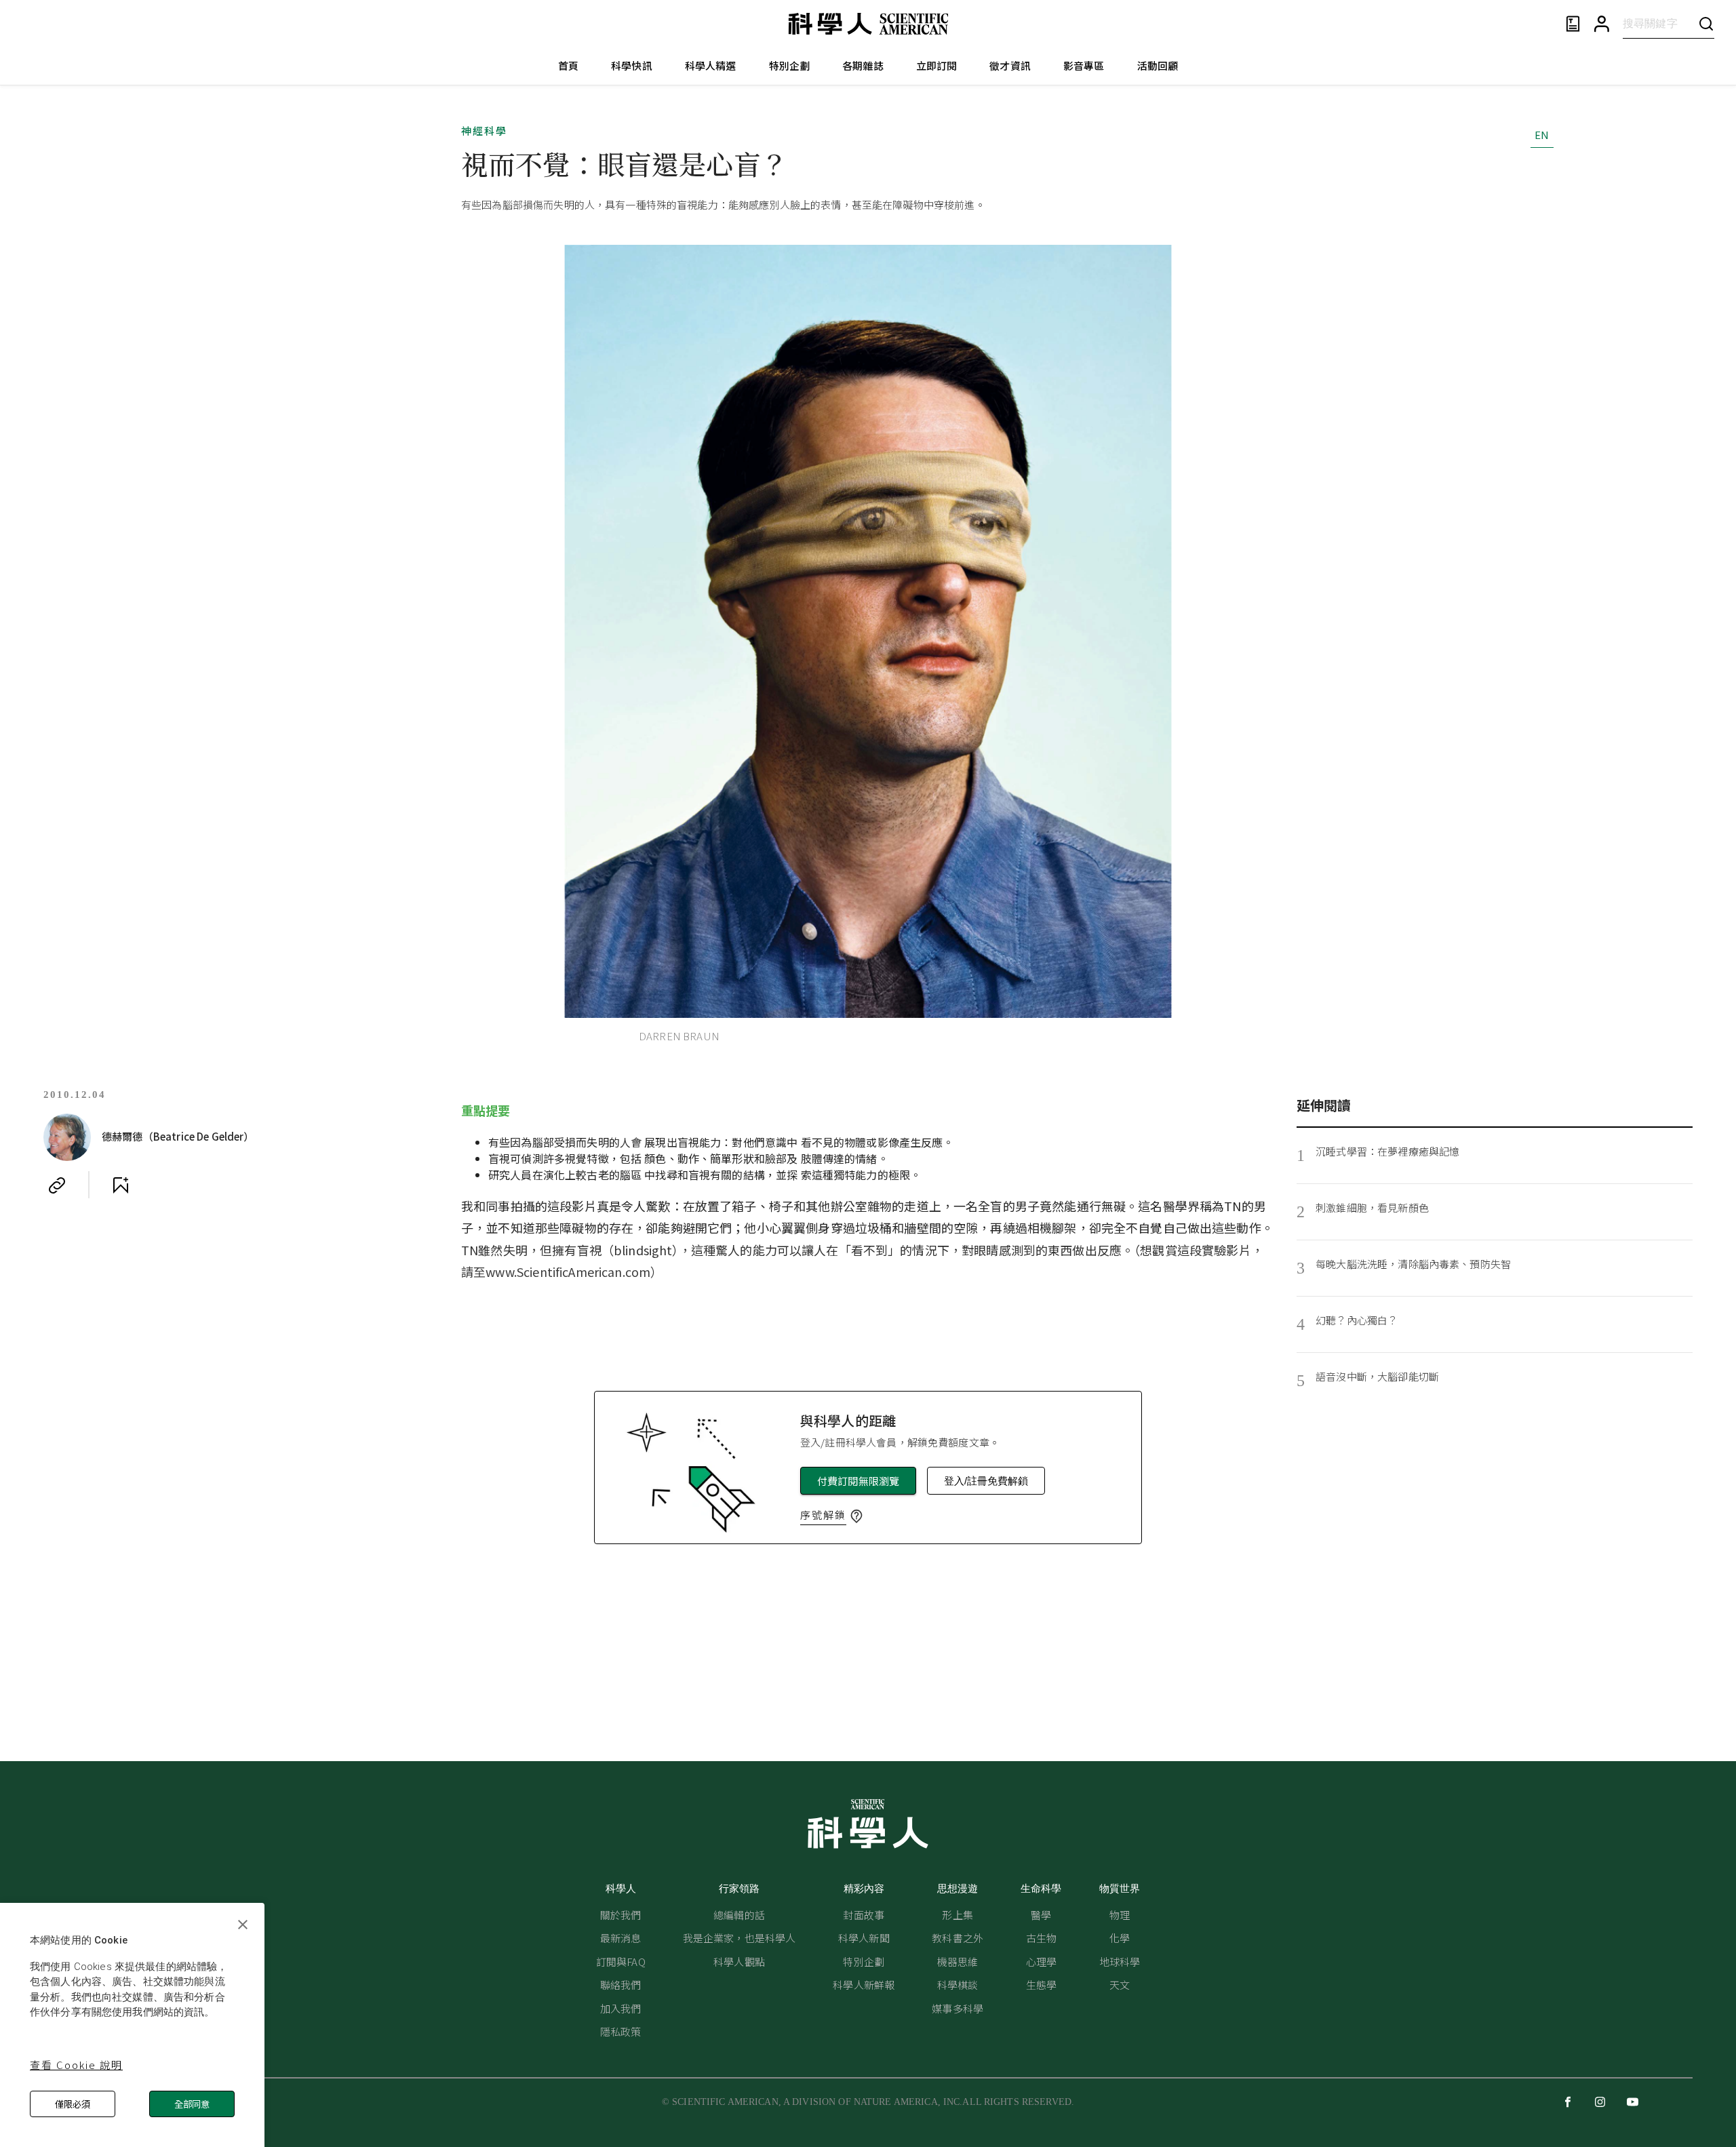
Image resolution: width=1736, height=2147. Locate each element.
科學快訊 (632, 65)
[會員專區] (1602, 24)
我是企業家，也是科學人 (739, 1938)
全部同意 (192, 2104)
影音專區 (1084, 65)
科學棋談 (958, 1985)
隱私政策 (621, 2031)
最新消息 (621, 1938)
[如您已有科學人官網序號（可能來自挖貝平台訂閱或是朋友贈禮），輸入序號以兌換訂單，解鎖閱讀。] (856, 1516)
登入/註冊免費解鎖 (986, 1481)
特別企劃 (790, 65)
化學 (1120, 1938)
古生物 (1041, 1938)
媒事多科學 (958, 2008)
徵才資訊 (1010, 65)
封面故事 (864, 1915)
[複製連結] (57, 1185)
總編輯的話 (739, 1915)
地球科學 (1120, 1962)
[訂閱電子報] (1573, 24)
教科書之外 (958, 1938)
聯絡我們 (621, 1985)
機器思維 (958, 1962)
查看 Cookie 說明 (76, 2065)
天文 (1120, 1985)
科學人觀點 (739, 1962)
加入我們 (621, 2008)
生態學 (1041, 1985)
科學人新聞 (864, 1938)
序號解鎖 (823, 1515)
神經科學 (484, 131)
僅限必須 (73, 2104)
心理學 (1041, 1962)
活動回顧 (1158, 65)
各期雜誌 (863, 65)
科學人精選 (711, 65)
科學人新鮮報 (864, 1985)
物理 (1120, 1915)
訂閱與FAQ (621, 1962)
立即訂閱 (937, 65)
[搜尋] (1706, 23)
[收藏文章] (121, 1185)
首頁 (568, 65)
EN (1542, 135)
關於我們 (621, 1915)
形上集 (957, 1915)
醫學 (1041, 1915)
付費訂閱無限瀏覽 (858, 1481)
